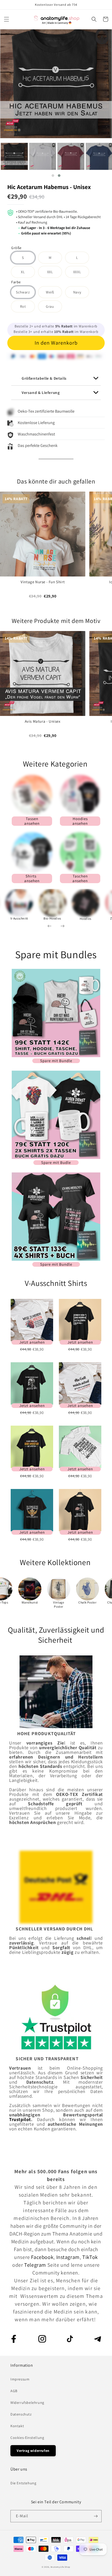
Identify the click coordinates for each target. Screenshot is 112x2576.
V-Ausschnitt (19, 918)
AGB (14, 2391)
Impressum (20, 2379)
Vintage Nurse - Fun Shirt (43, 582)
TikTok (90, 2257)
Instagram (68, 2257)
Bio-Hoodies (52, 918)
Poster (59, 1606)
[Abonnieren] (96, 2516)
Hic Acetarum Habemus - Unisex (49, 187)
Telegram (36, 2265)
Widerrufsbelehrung (27, 2403)
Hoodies (86, 919)
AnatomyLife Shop (60, 2567)
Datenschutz (21, 2414)
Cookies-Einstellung (27, 2438)
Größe (16, 248)
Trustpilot (20, 2119)
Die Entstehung (23, 2483)
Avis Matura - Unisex (43, 721)
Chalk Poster (87, 1602)
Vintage (59, 1602)
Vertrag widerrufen (33, 2451)
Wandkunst (30, 1602)
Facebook (42, 2257)
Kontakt (17, 2426)
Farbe (16, 282)
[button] (7, 19)
